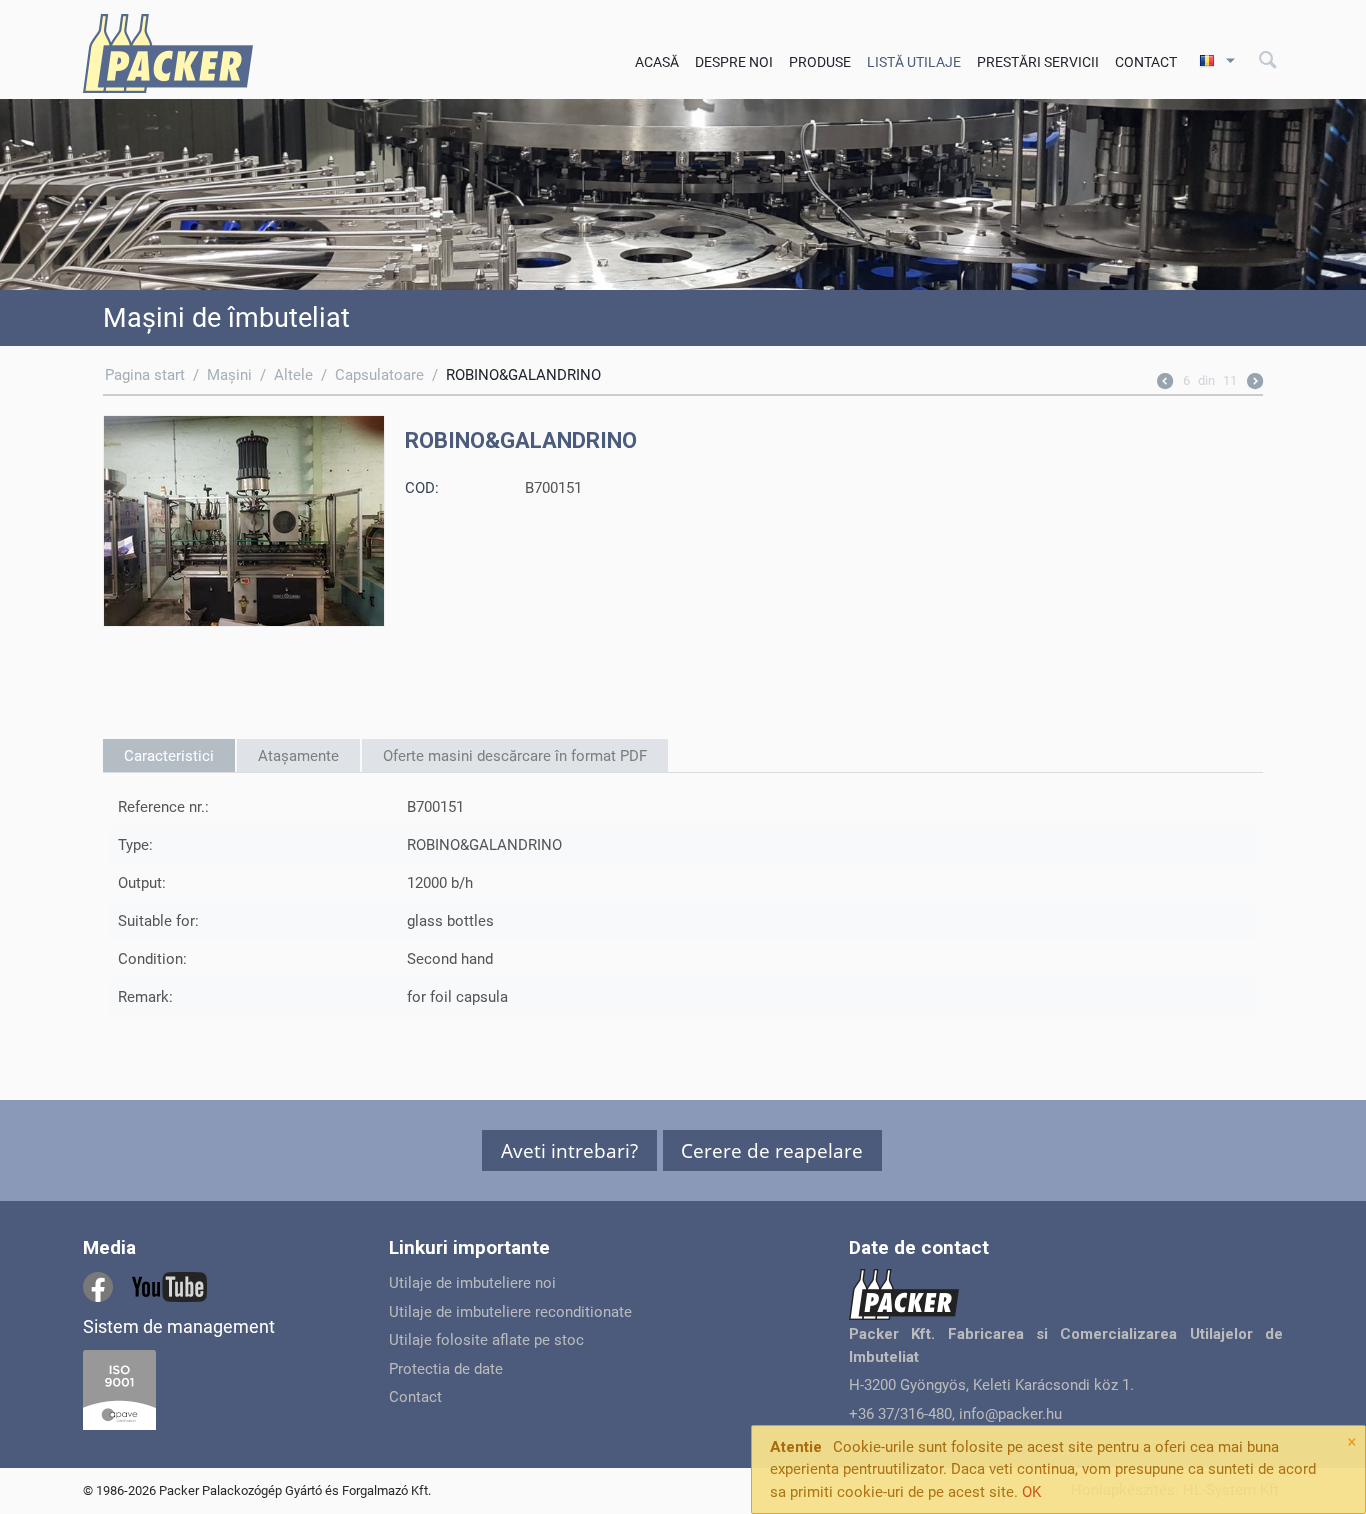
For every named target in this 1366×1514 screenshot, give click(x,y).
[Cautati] (1268, 61)
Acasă (657, 62)
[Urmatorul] (1255, 383)
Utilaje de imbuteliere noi (472, 1283)
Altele (293, 375)
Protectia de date (446, 1369)
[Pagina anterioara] (1165, 383)
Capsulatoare (379, 375)
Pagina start (145, 375)
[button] (569, 1150)
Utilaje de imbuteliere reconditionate (510, 1312)
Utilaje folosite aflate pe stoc (486, 1340)
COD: (422, 488)
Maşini (229, 375)
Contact (1146, 62)
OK (1031, 1492)
